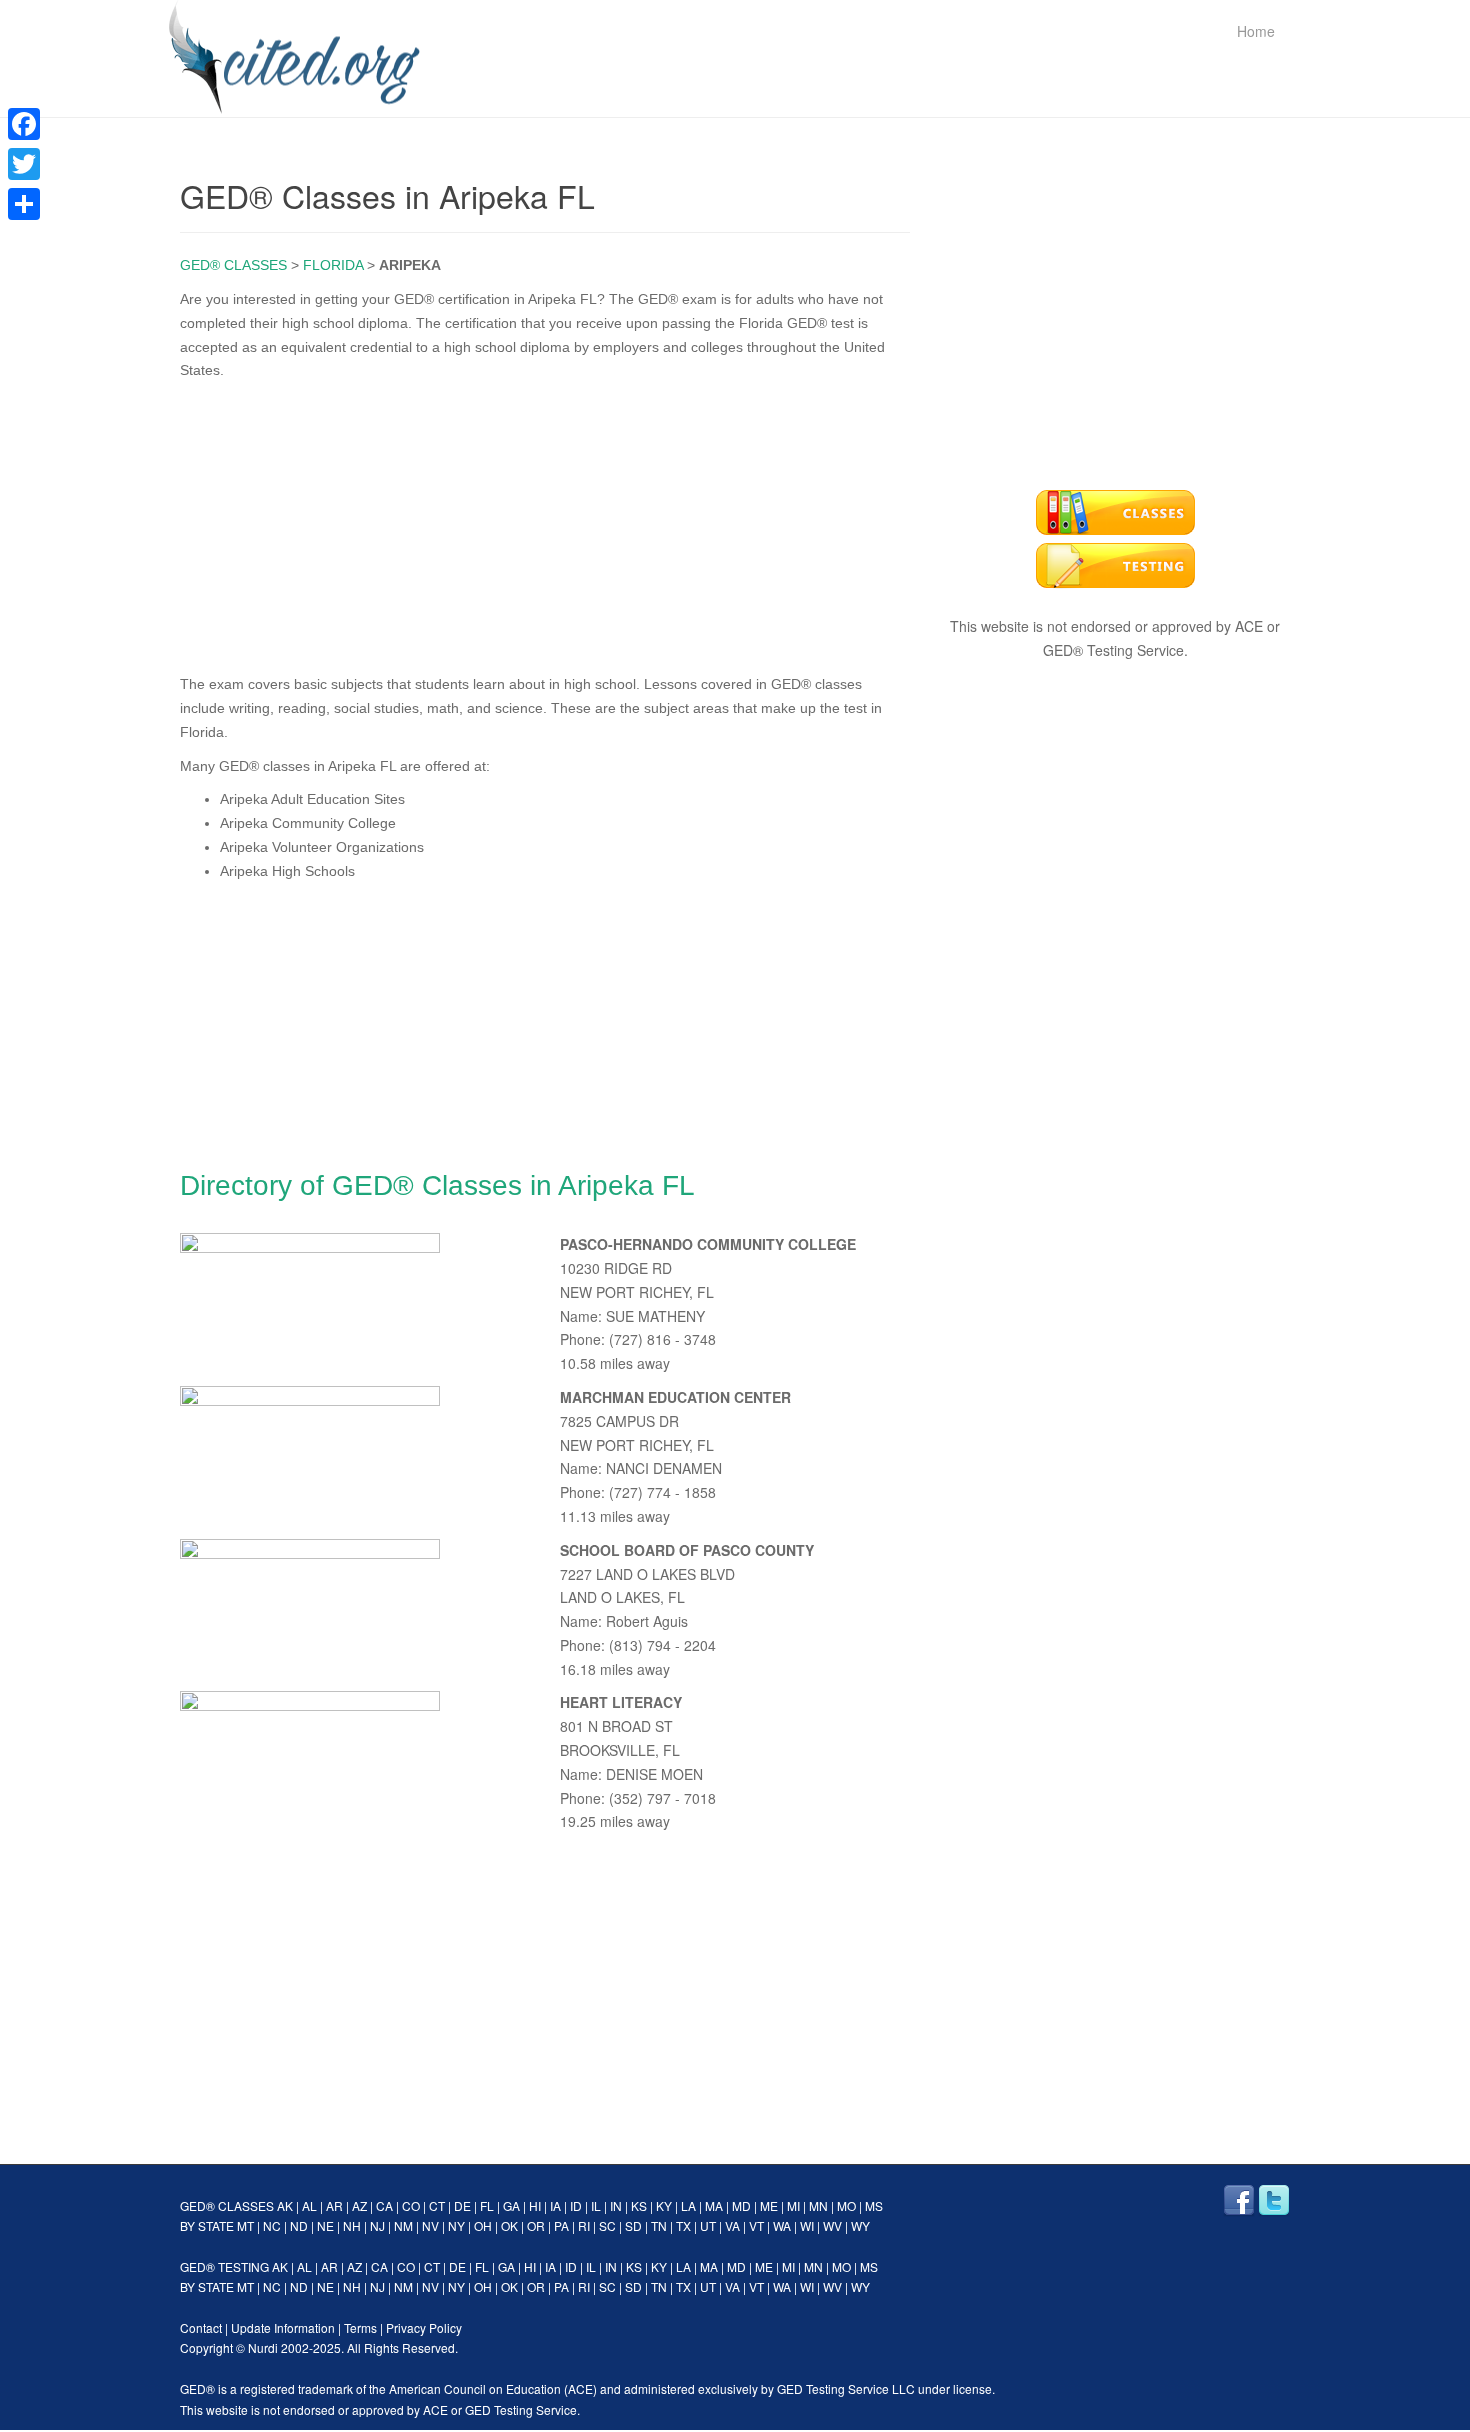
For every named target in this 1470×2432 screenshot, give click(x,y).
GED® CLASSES (233, 265)
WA (782, 2225)
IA (555, 2205)
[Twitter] (24, 164)
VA (732, 2225)
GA (511, 2205)
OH (483, 2225)
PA (561, 2225)
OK (509, 2225)
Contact (201, 2327)
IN (616, 2205)
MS (874, 2205)
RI (584, 2225)
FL (487, 2205)
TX (683, 2225)
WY (860, 2225)
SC (607, 2225)
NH (352, 2225)
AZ (359, 2205)
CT (437, 2205)
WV (832, 2225)
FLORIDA (333, 265)
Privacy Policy (424, 2327)
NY (456, 2225)
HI (535, 2205)
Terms (360, 2327)
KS (639, 2205)
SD (633, 2225)
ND (299, 2225)
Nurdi (263, 2347)
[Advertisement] (545, 523)
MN (818, 2205)
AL (309, 2205)
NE (325, 2225)
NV (430, 2225)
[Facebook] (24, 124)
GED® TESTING (224, 2266)
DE (462, 2205)
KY (664, 2205)
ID (576, 2205)
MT (245, 2225)
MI (793, 2205)
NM (403, 2225)
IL (596, 2205)
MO (846, 2205)
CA (384, 2205)
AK (285, 2205)
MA (714, 2205)
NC (272, 2225)
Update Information (283, 2327)
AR (334, 2205)
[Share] (24, 204)
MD (741, 2205)
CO (411, 2205)
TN (659, 2225)
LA (688, 2205)
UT (708, 2225)
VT (756, 2225)
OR (536, 2225)
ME (769, 2205)
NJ (377, 2225)
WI (807, 2225)
